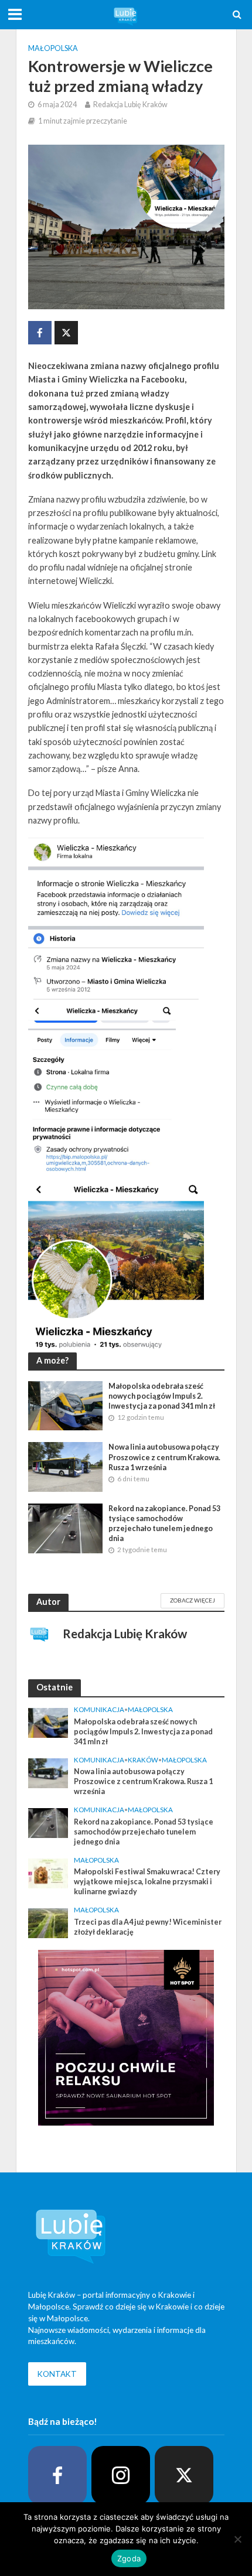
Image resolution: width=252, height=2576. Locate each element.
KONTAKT (57, 2374)
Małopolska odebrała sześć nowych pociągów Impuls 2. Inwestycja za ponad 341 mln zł (162, 1396)
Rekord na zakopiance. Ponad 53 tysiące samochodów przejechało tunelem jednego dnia (164, 1523)
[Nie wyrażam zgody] (237, 2539)
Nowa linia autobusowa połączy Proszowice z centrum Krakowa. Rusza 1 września (164, 1457)
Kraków (143, 1760)
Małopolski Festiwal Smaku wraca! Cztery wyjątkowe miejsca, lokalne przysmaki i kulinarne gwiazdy (147, 1882)
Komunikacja (99, 1709)
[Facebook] (57, 2475)
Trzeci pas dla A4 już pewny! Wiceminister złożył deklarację (148, 1927)
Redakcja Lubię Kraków (130, 105)
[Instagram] (121, 2475)
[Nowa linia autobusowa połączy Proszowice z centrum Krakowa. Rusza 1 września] (66, 1466)
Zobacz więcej (193, 1600)
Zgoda (129, 2558)
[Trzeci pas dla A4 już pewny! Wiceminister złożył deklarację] (48, 1922)
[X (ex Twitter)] (184, 2475)
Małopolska (53, 48)
